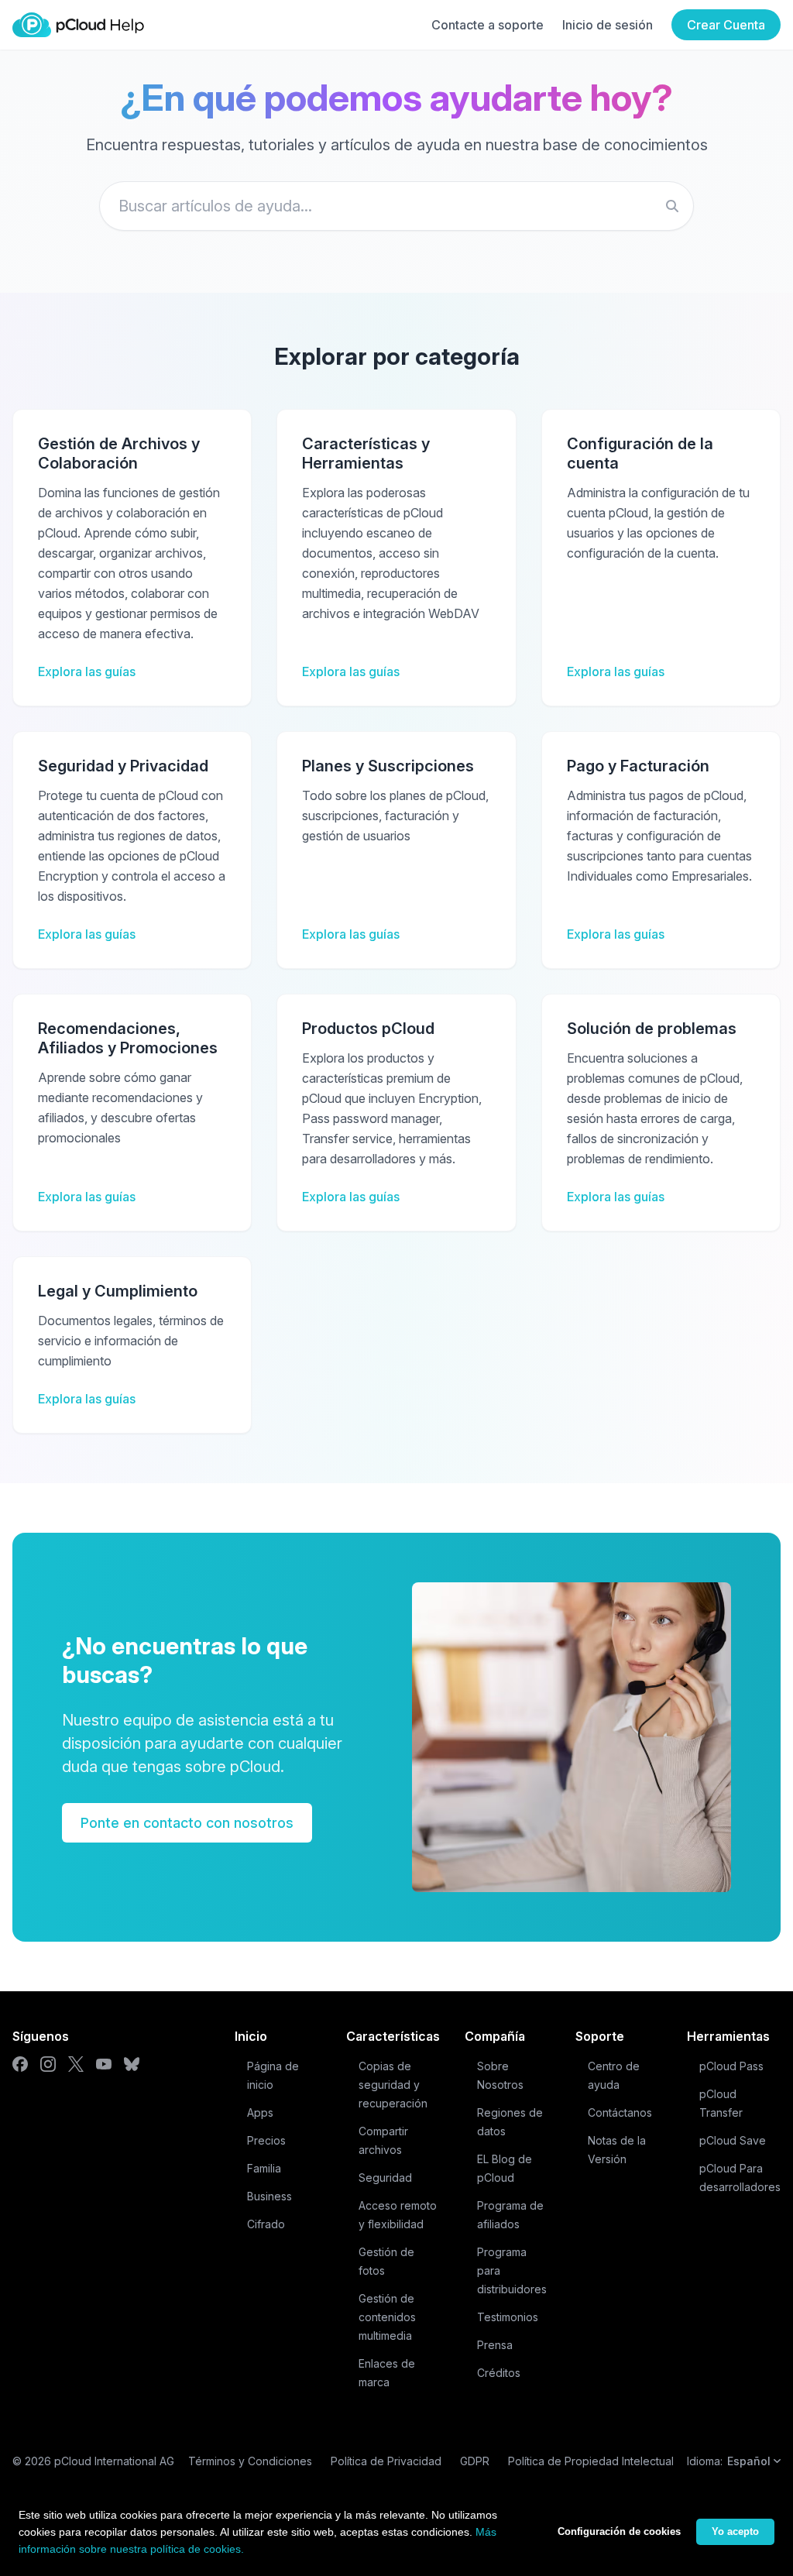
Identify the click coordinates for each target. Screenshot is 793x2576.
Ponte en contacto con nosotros (187, 1823)
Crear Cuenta (726, 25)
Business (269, 2196)
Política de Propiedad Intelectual (591, 2461)
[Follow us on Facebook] (20, 2064)
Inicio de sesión (608, 25)
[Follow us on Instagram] (48, 2064)
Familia (264, 2168)
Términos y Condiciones (250, 2461)
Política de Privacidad (386, 2461)
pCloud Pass (731, 2066)
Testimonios (508, 2317)
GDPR (475, 2461)
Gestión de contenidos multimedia (387, 2317)
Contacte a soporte (487, 25)
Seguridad (385, 2178)
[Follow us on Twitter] (76, 2064)
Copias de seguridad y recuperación (393, 2085)
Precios (266, 2140)
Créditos (499, 2373)
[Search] (672, 206)
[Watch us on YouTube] (104, 2064)
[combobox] (396, 206)
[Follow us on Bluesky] (132, 2064)
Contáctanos (620, 2112)
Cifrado (266, 2224)
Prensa (495, 2345)
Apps (260, 2112)
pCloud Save (733, 2140)
